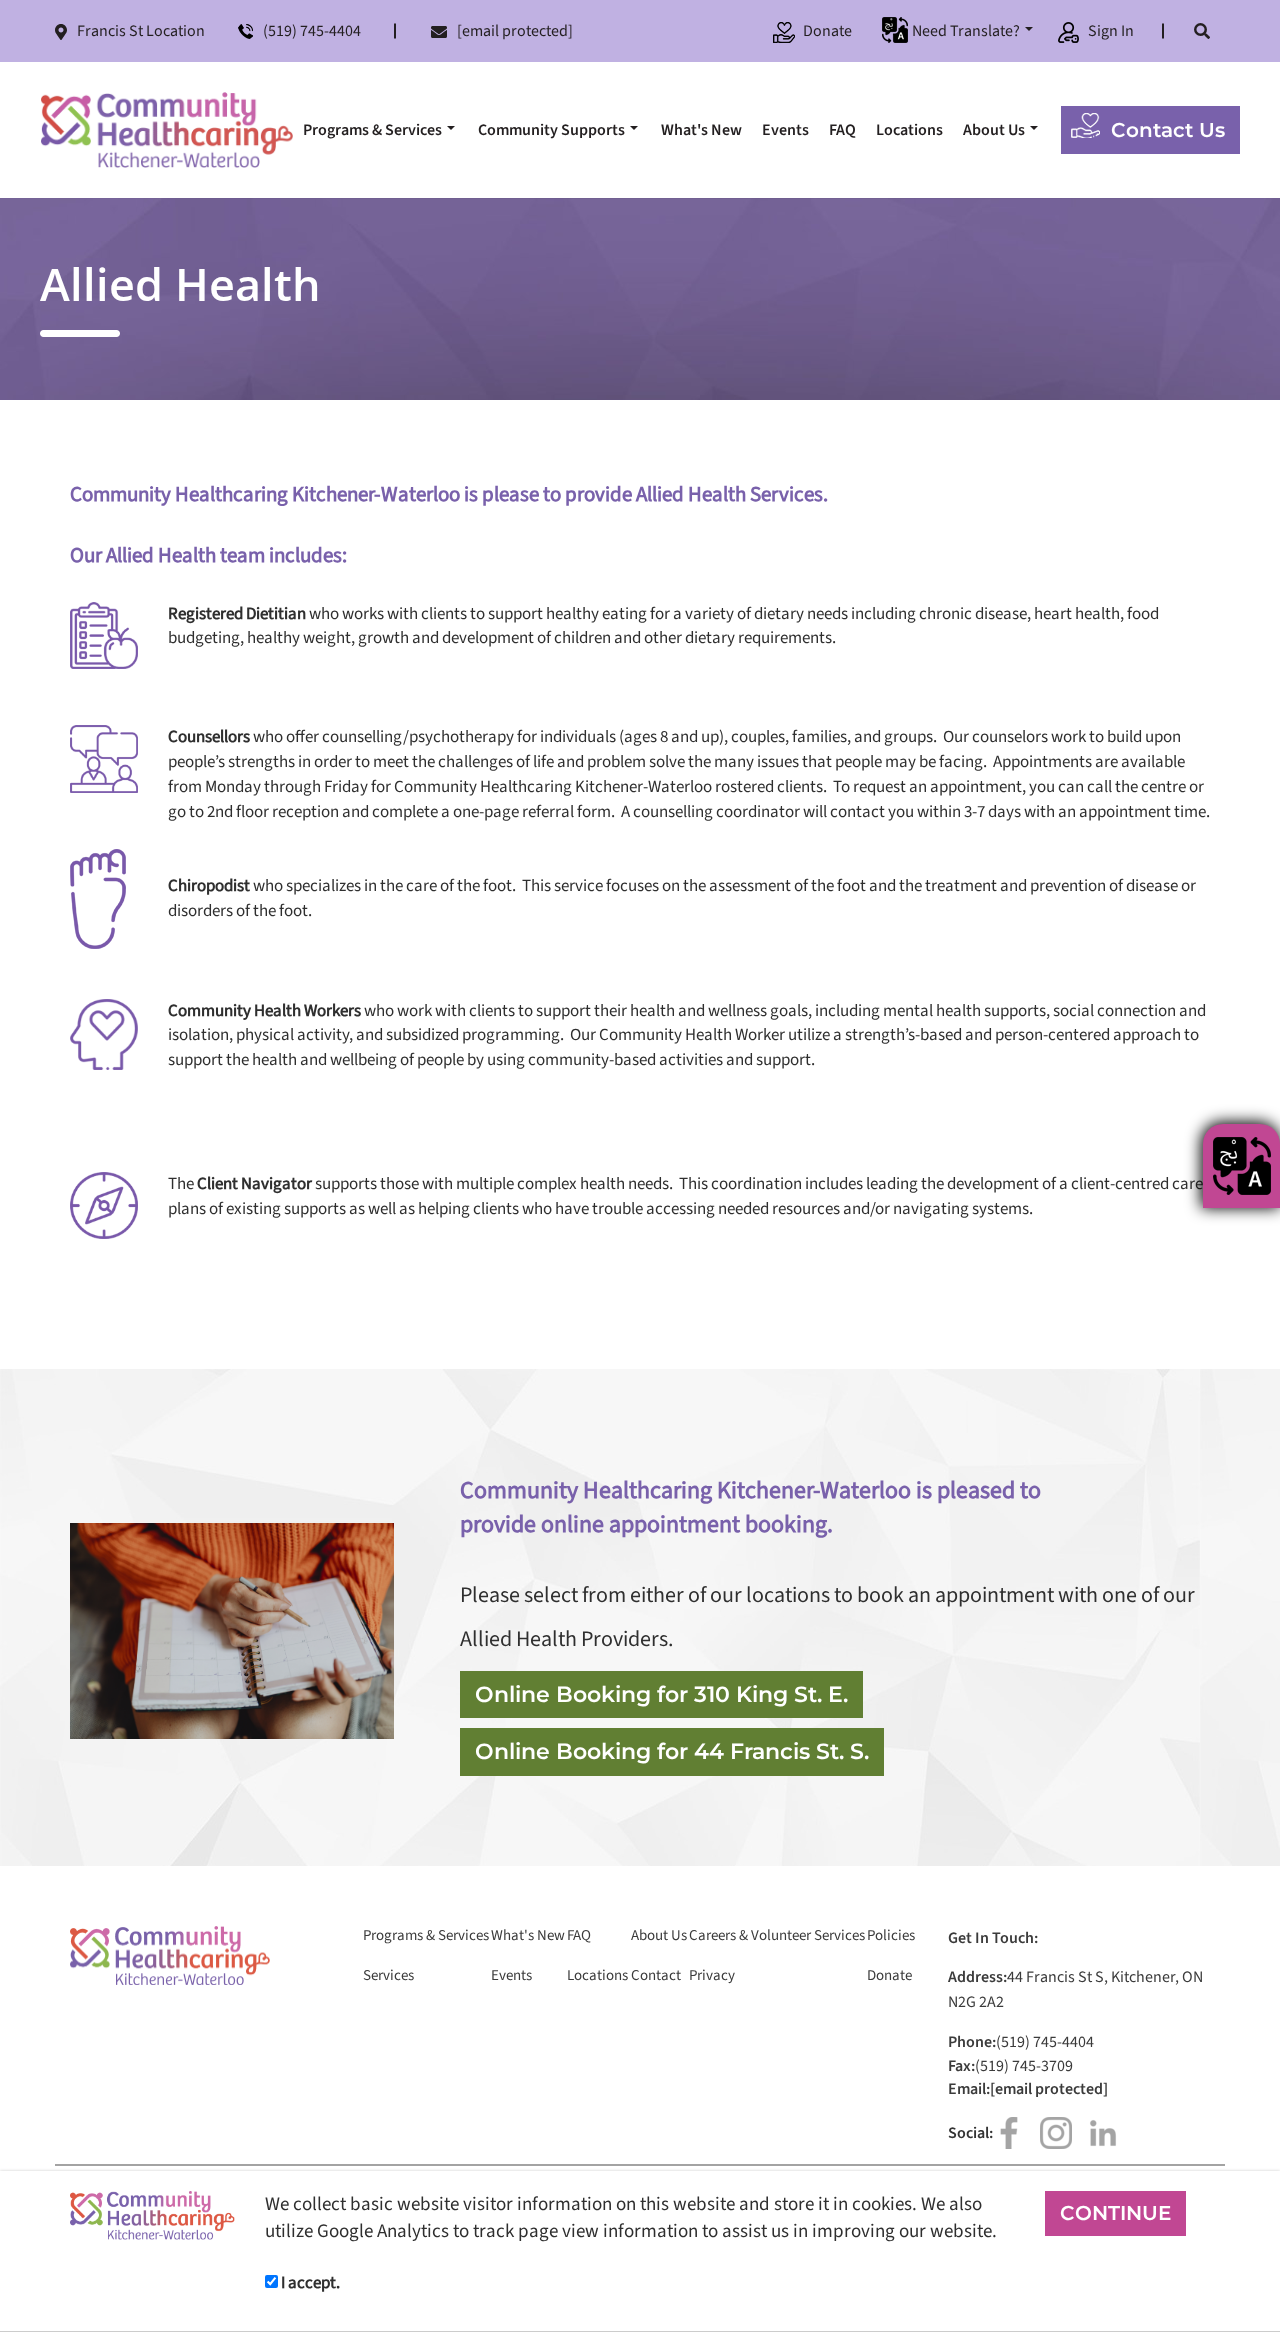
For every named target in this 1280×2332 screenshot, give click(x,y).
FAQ (842, 130)
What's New (701, 130)
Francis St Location (141, 31)
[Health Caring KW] (166, 130)
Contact (656, 1976)
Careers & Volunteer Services (777, 1936)
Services (388, 1976)
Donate (827, 31)
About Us (994, 130)
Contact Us (1168, 130)
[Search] (1202, 31)
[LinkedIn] (1103, 2133)
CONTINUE (1115, 2213)
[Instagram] (1056, 2133)
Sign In (1111, 31)
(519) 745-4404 (312, 31)
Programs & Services (372, 130)
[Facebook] (1009, 2133)
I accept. (309, 2283)
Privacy (712, 1976)
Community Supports (551, 130)
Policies (891, 1936)
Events (785, 130)
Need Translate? (966, 31)
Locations (909, 130)
